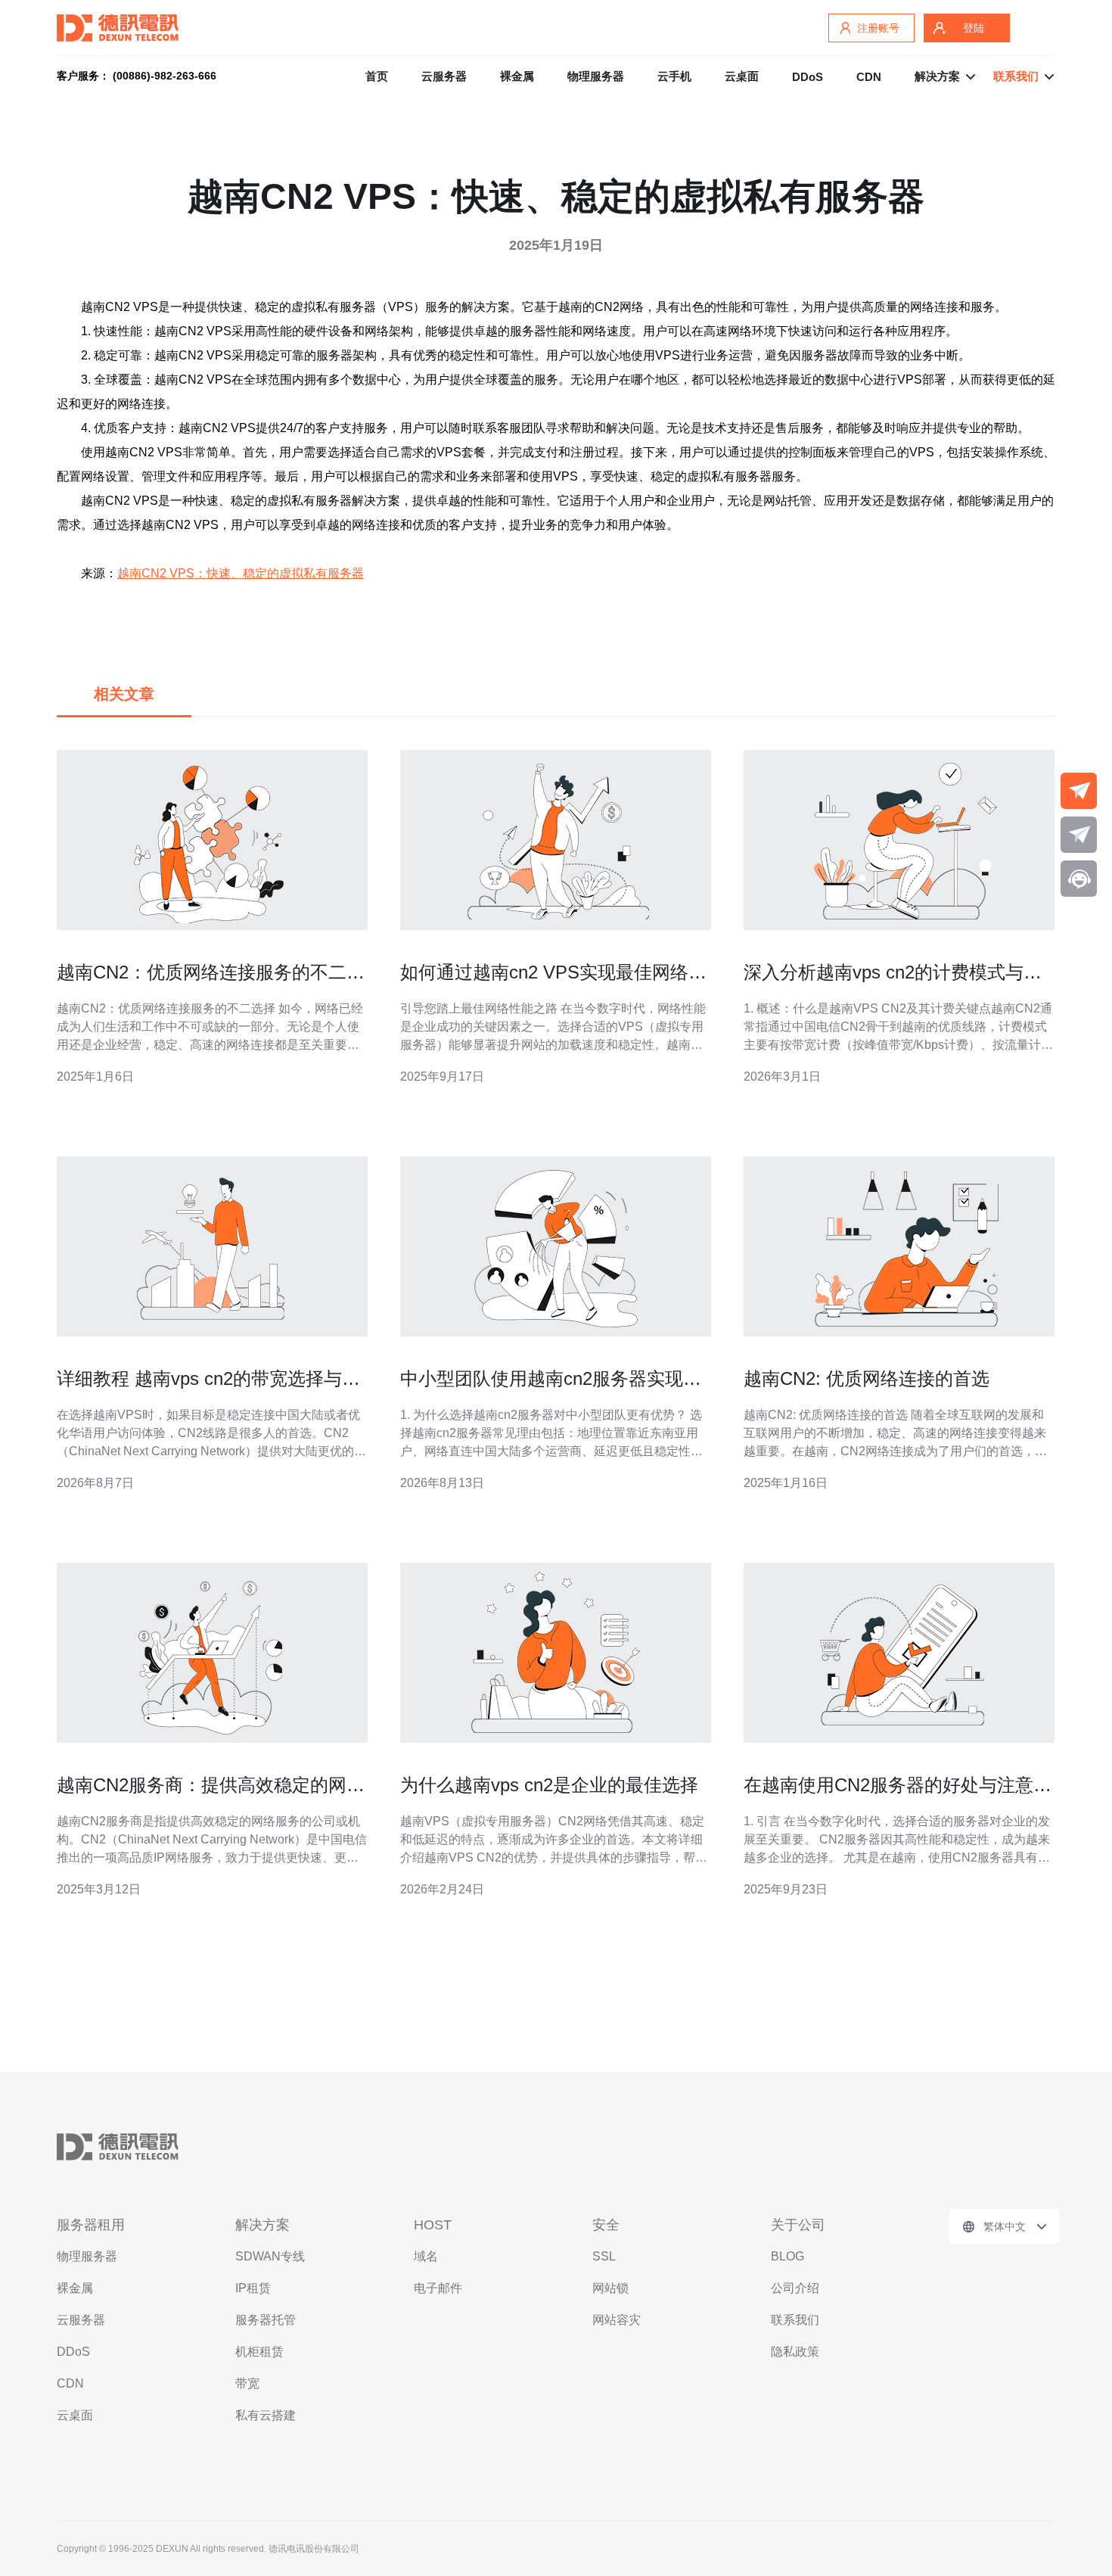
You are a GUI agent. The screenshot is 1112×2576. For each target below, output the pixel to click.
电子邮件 (438, 2288)
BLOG (787, 2256)
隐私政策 (795, 2352)
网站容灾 (617, 2320)
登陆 (974, 28)
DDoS (808, 77)
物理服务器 (596, 76)
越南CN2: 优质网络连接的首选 (867, 1378)
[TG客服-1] (1079, 791)
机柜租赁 (259, 2352)
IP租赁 (253, 2288)
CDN (869, 77)
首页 (377, 76)
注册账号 (878, 28)
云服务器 (444, 76)
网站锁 (610, 2288)
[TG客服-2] (1079, 835)
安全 (606, 2225)
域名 (426, 2256)
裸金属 (517, 76)
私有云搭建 (266, 2415)
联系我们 (795, 2320)
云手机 (674, 76)
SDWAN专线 (270, 2256)
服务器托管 (266, 2320)
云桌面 (742, 76)
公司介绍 (795, 2288)
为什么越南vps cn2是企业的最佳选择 (549, 1785)
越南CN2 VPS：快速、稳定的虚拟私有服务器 (241, 573)
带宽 (247, 2383)
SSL (604, 2256)
